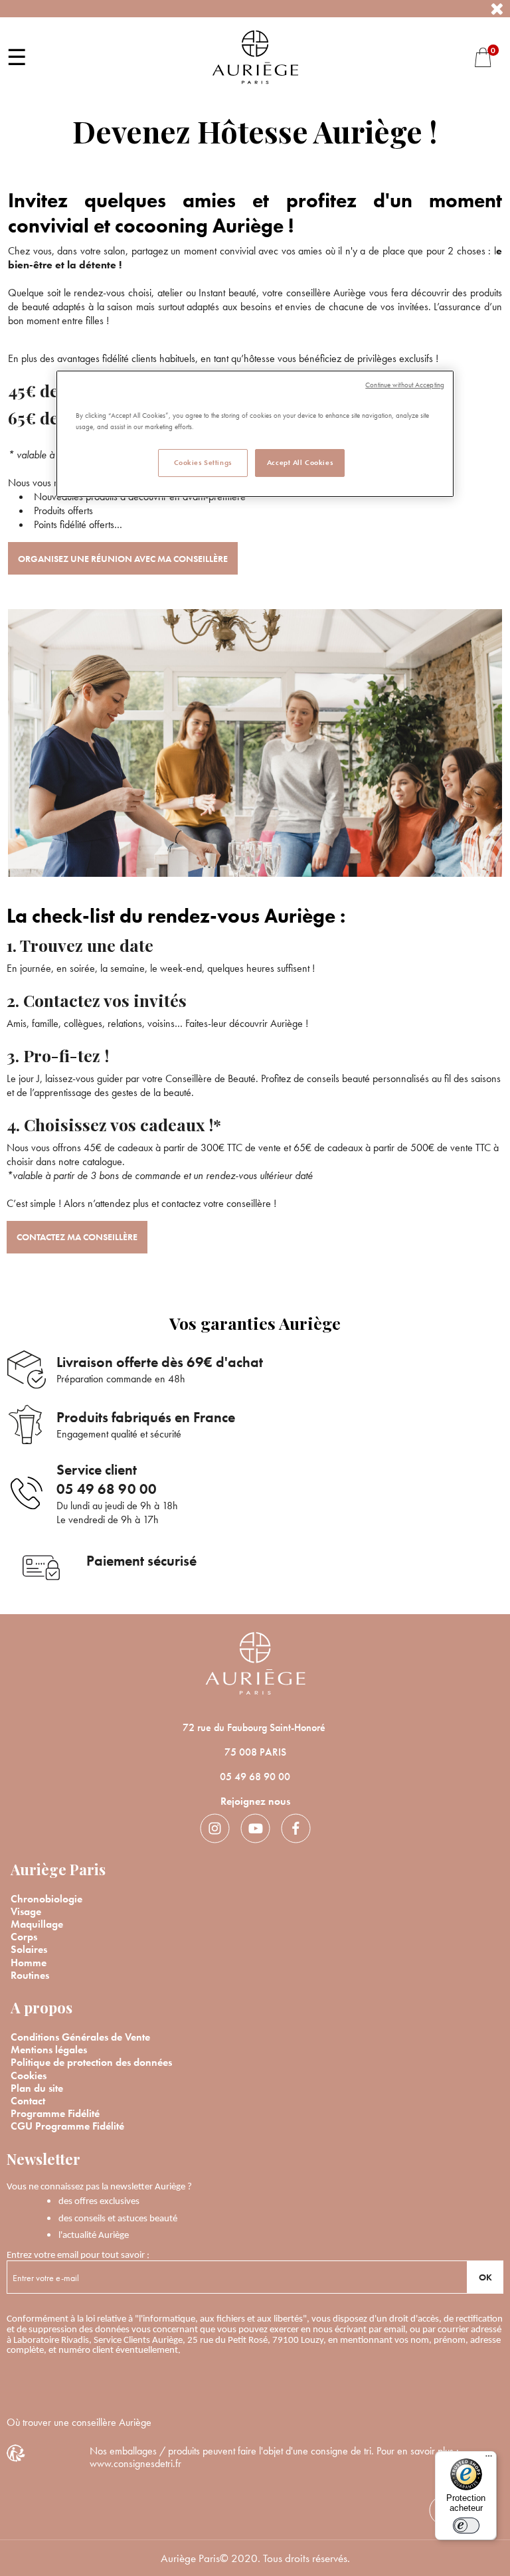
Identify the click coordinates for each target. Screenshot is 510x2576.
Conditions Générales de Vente (80, 2037)
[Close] (497, 9)
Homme (29, 1963)
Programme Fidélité (55, 2113)
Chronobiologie (46, 1899)
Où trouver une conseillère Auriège (79, 2422)
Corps (24, 1937)
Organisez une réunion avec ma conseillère (123, 559)
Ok (485, 2277)
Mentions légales (49, 2050)
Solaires (29, 1949)
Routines (30, 1975)
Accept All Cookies (300, 462)
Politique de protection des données (91, 2062)
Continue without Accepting (405, 385)
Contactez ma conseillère (77, 1237)
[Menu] (489, 2459)
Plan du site (37, 2088)
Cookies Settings (203, 462)
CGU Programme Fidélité (67, 2126)
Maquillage (37, 1924)
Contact (28, 2101)
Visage (26, 1911)
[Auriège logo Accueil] (255, 55)
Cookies (29, 2075)
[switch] (466, 2526)
